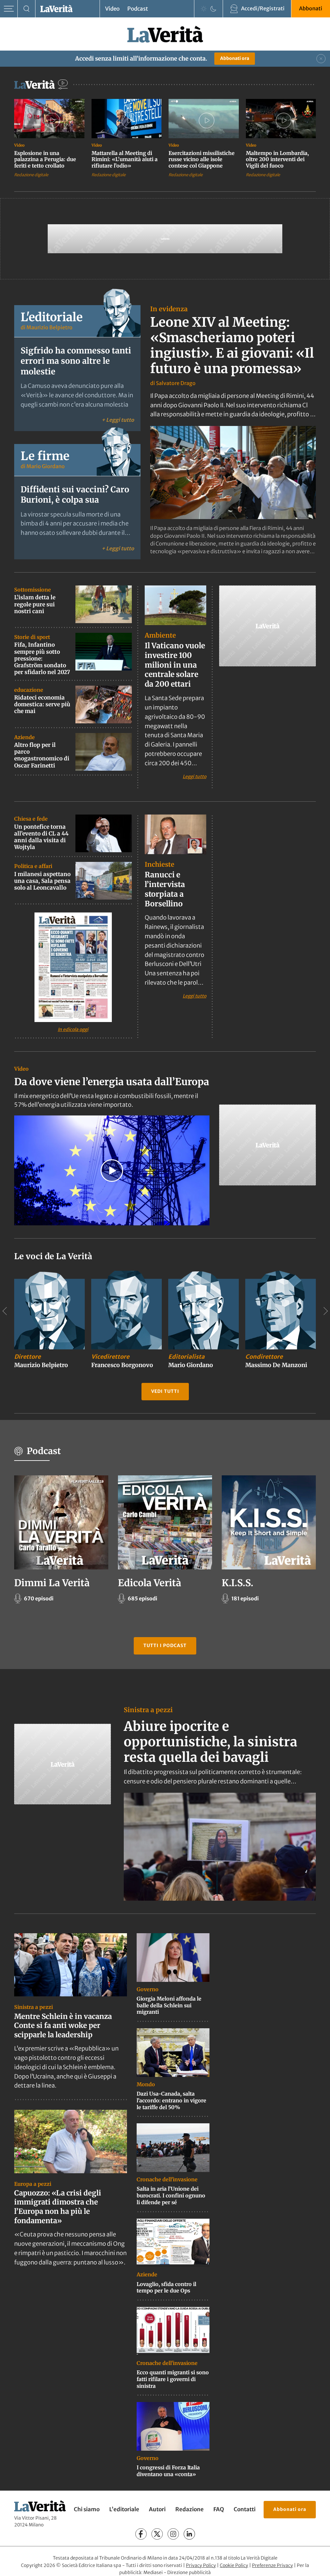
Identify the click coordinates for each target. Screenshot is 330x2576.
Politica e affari (33, 866)
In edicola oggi (73, 1029)
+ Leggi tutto (118, 420)
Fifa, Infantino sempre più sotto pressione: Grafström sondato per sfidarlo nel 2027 (42, 658)
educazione (29, 690)
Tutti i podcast (165, 1645)
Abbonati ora (235, 58)
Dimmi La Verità (52, 1583)
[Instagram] (173, 2534)
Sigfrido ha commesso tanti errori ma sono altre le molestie (76, 361)
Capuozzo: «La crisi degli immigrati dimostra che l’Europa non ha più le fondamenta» (58, 2207)
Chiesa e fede (31, 819)
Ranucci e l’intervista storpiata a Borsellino (165, 889)
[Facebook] (141, 2534)
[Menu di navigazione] (9, 9)
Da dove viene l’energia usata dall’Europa (112, 1082)
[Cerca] (27, 9)
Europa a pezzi (33, 2184)
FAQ (219, 2509)
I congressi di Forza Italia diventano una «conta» (168, 2471)
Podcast (138, 9)
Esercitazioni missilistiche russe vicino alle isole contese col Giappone (202, 159)
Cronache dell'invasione (167, 2179)
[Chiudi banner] (321, 59)
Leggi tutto (194, 776)
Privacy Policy (201, 2565)
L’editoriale (124, 2509)
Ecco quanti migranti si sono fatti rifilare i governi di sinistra (173, 2379)
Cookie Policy (234, 2565)
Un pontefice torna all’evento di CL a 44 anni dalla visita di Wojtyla (41, 837)
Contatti (245, 2509)
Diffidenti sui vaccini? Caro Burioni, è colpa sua (75, 495)
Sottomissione (33, 590)
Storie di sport (32, 637)
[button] (112, 1171)
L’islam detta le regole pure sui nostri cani (35, 604)
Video (112, 9)
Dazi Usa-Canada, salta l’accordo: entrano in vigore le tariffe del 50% (171, 2100)
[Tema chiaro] (204, 9)
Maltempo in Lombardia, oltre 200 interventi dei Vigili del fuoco (277, 159)
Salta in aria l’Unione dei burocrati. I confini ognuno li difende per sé (171, 2195)
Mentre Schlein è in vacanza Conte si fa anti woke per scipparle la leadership (63, 2025)
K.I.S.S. (238, 1583)
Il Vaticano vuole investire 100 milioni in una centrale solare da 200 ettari (175, 665)
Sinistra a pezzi (148, 1710)
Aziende (24, 737)
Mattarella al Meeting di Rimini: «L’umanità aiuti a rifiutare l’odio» (125, 159)
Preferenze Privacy (272, 2565)
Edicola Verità (150, 1583)
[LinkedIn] (189, 2534)
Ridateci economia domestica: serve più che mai (42, 704)
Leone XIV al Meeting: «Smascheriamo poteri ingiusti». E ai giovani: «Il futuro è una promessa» (232, 345)
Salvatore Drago (176, 383)
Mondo (146, 2084)
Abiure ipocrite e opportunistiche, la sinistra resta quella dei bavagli (210, 1742)
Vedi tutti (165, 1391)
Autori (157, 2509)
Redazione (189, 2509)
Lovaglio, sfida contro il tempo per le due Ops (166, 2287)
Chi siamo (87, 2509)
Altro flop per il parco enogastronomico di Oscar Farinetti (42, 755)
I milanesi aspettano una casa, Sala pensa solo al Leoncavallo (42, 881)
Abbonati (311, 8)
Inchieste (160, 864)
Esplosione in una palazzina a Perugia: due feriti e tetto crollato (45, 159)
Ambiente (160, 635)
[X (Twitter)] (157, 2534)
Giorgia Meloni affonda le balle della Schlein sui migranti (169, 2005)
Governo (148, 1989)
